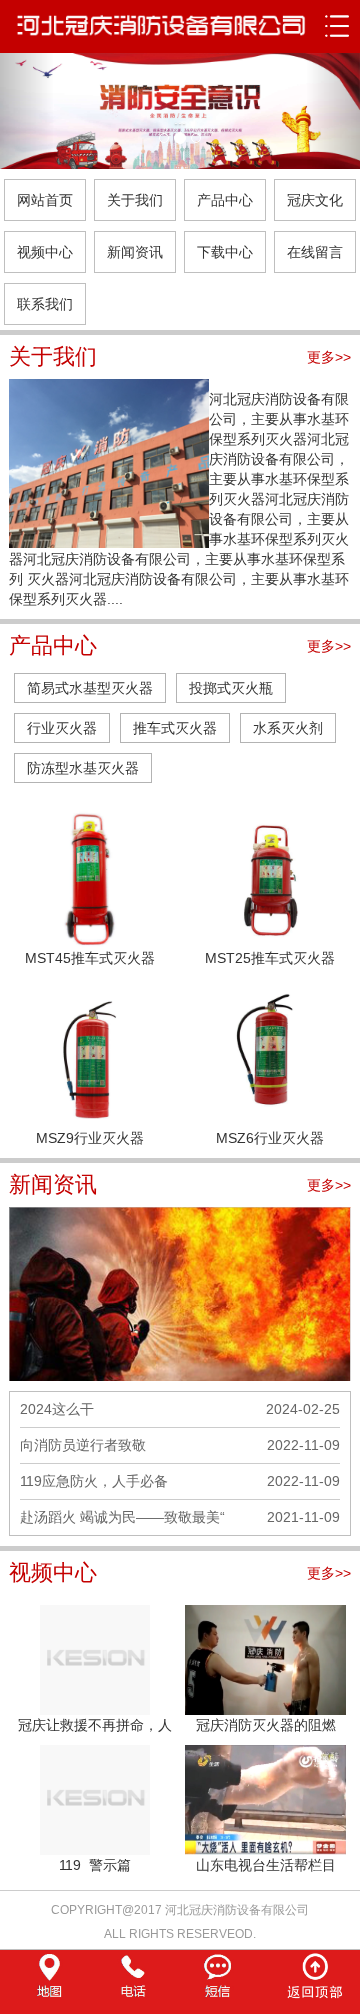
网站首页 (45, 200)
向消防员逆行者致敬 (83, 1445)
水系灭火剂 (288, 728)
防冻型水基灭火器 (83, 768)
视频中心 (45, 252)
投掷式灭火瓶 (231, 688)
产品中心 (225, 200)
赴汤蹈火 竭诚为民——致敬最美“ (122, 1517)
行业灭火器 (62, 728)
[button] (27, 111)
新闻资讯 (135, 252)
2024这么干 (57, 1409)
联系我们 (45, 304)
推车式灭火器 (175, 728)
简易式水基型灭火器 (90, 688)
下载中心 (225, 252)
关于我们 (135, 200)
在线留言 (315, 252)
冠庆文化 (315, 200)
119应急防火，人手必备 (94, 1481)
